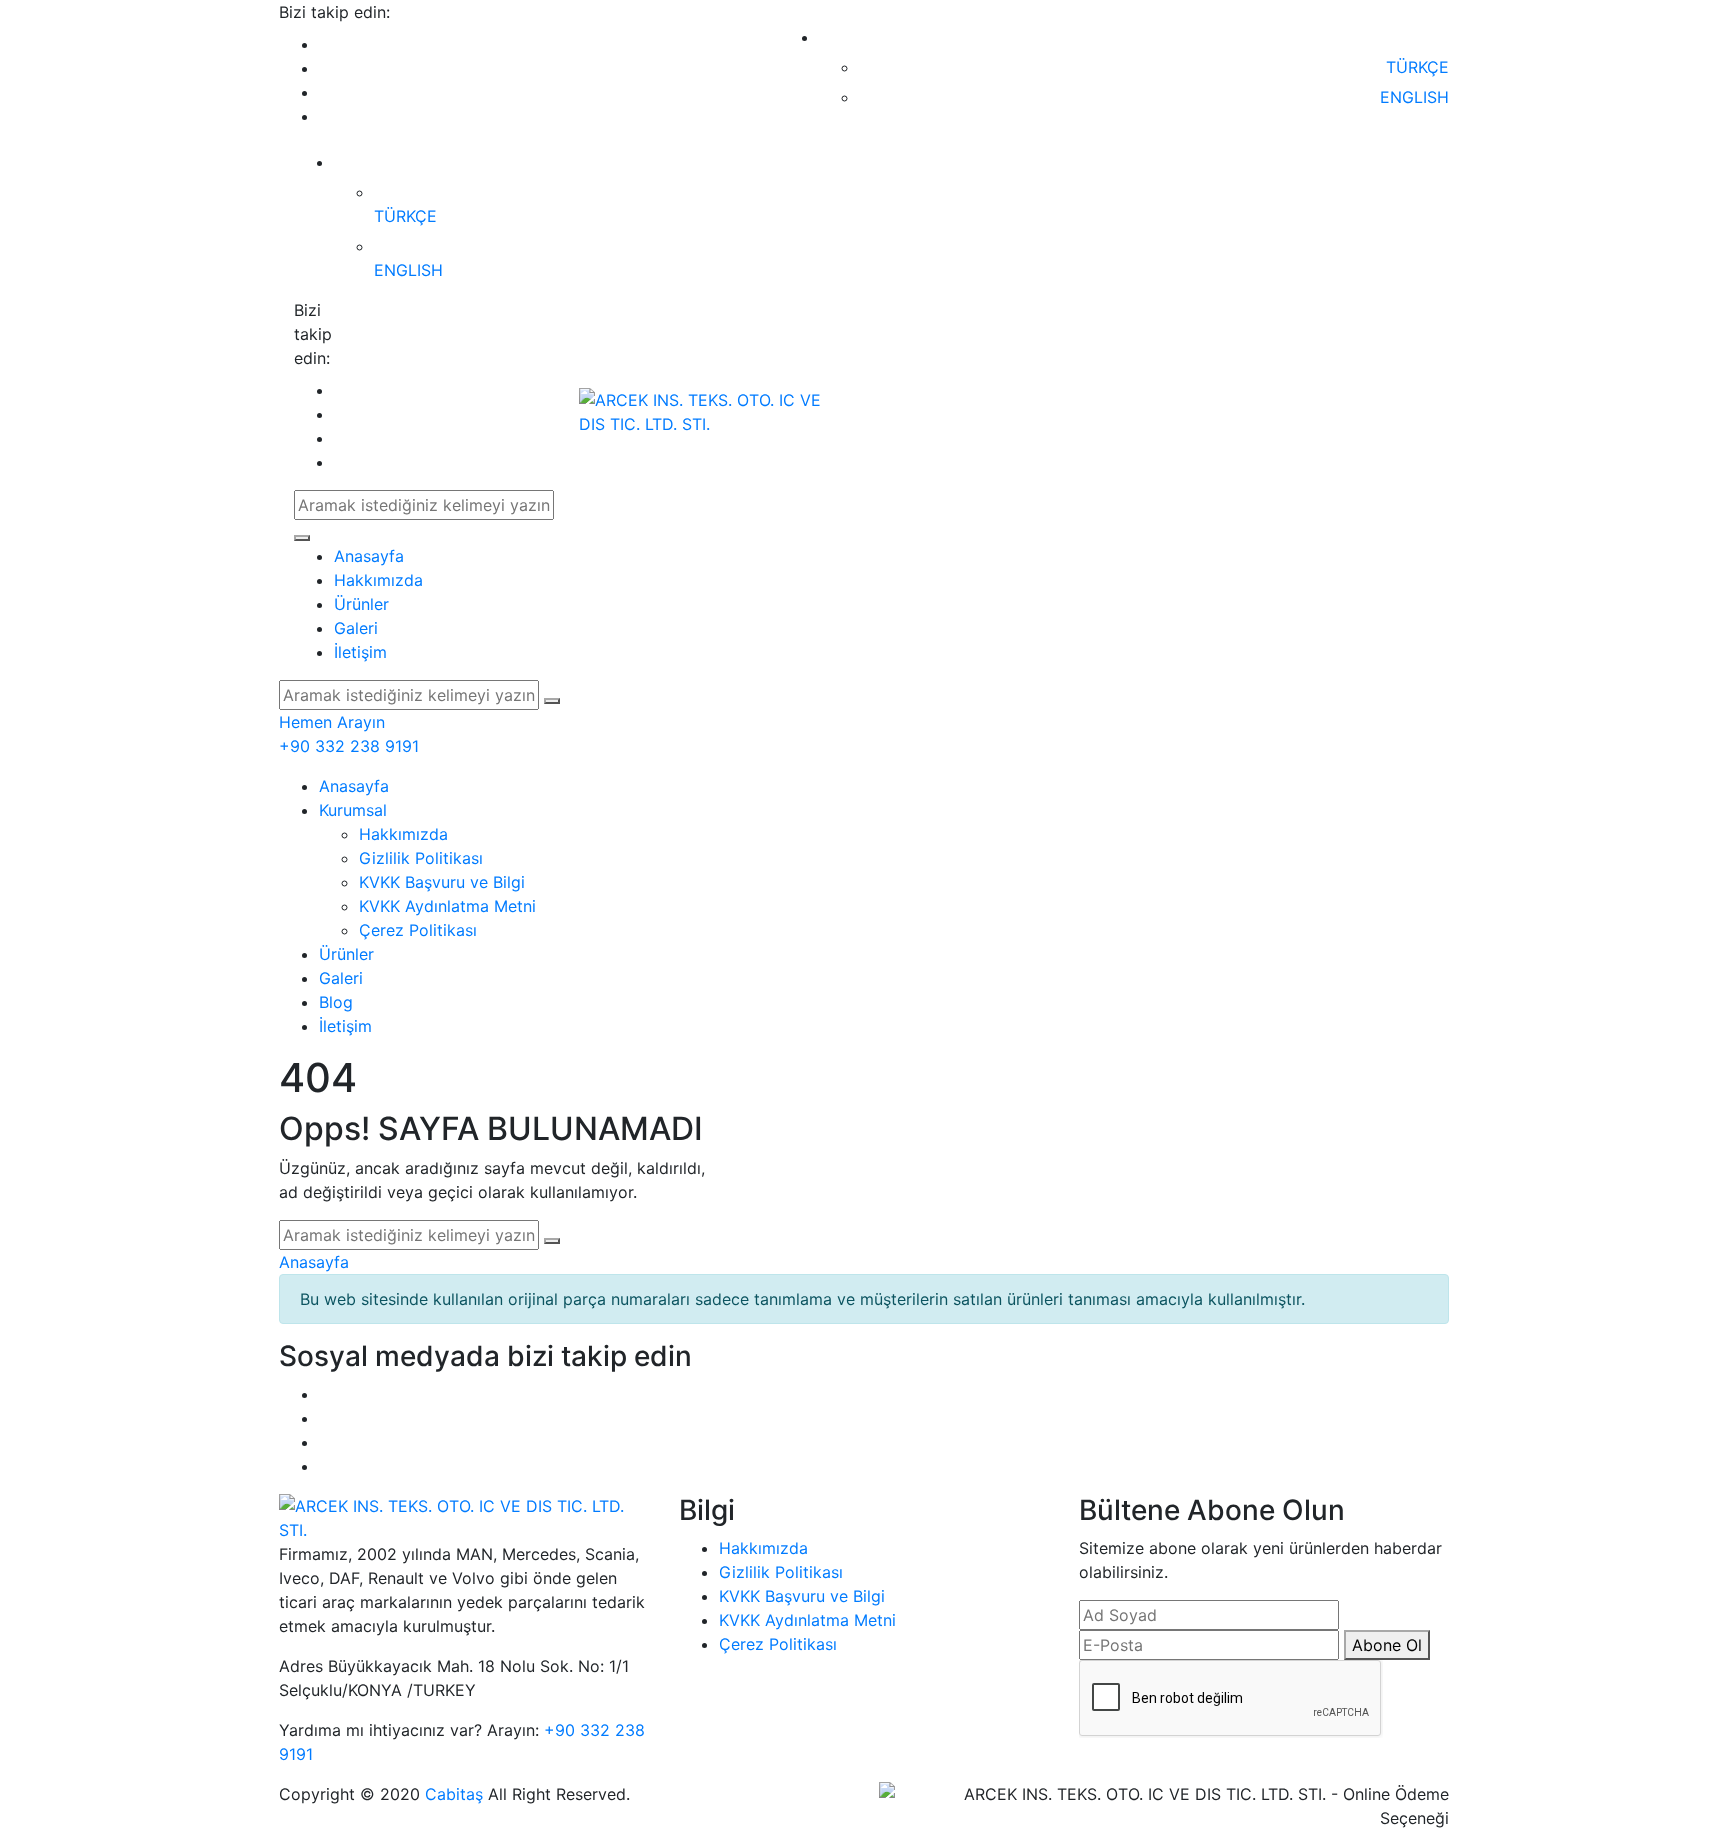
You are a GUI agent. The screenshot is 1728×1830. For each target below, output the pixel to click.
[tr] (1437, 37)
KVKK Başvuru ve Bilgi (442, 882)
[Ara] (302, 538)
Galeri (356, 628)
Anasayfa (369, 556)
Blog (336, 1002)
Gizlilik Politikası (421, 858)
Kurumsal (353, 810)
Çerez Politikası (418, 930)
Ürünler (361, 604)
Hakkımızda (378, 580)
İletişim (360, 652)
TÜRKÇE (1415, 67)
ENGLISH (1412, 97)
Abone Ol (1387, 1645)
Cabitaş (454, 1794)
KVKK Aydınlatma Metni (447, 906)
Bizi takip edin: (334, 12)
